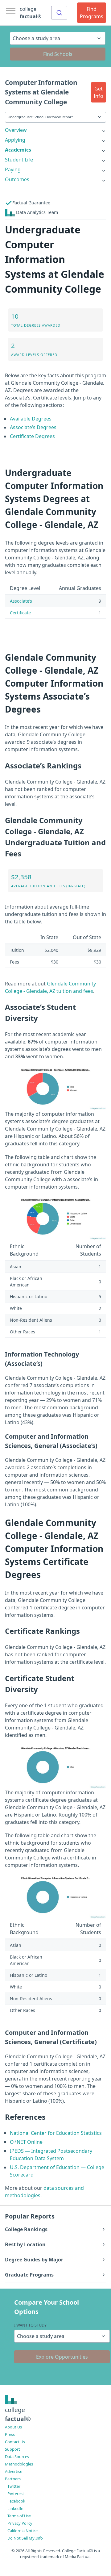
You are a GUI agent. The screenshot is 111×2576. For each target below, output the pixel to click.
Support (12, 2449)
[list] (55, 130)
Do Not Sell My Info (25, 2538)
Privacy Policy (20, 2523)
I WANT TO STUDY (30, 2325)
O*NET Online (26, 2142)
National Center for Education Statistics (56, 2133)
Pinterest (16, 2494)
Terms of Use (19, 2516)
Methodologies (19, 2464)
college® (18, 2414)
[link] (55, 130)
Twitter (14, 2486)
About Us (13, 2427)
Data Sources (17, 2457)
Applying (15, 140)
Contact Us (15, 2442)
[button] (99, 92)
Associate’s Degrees (33, 427)
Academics (18, 150)
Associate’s (21, 601)
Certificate (20, 613)
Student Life (19, 160)
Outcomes (17, 179)
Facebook (16, 2501)
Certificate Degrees (32, 436)
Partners (13, 2479)
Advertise (14, 2471)
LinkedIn (15, 2508)
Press (10, 2434)
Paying (13, 169)
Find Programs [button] (92, 13)
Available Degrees (31, 419)
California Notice (23, 2531)
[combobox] (59, 13)
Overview (16, 130)
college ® (31, 13)
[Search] (59, 13)
